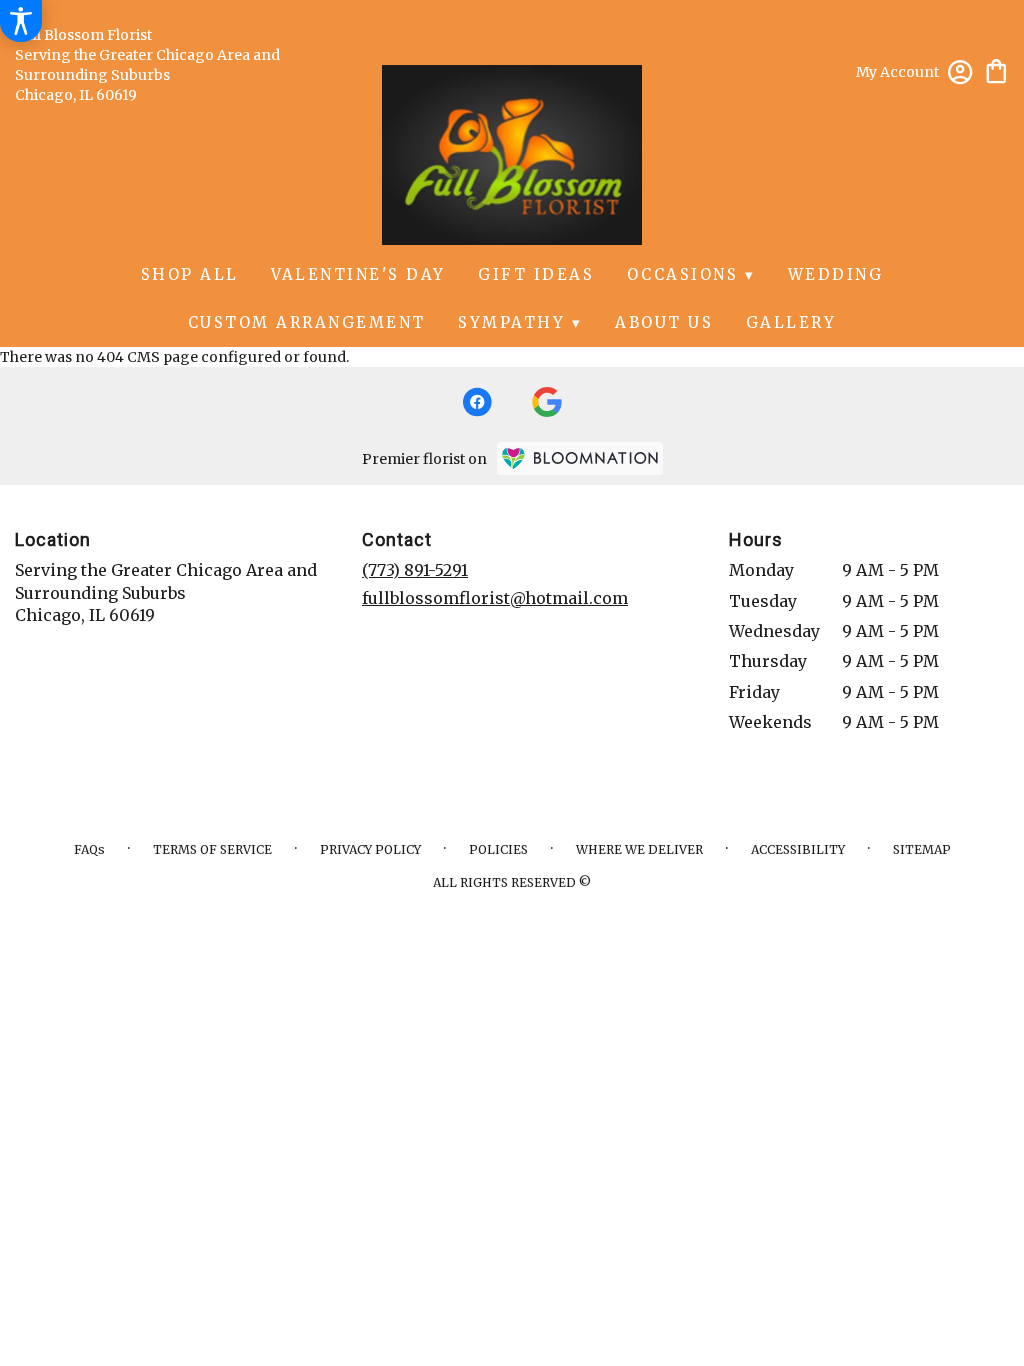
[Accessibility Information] (21, 21)
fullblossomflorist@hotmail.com (495, 598)
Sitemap (922, 849)
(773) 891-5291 (415, 570)
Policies (498, 849)
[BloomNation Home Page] (580, 458)
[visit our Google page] (547, 402)
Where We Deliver (639, 849)
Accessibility (798, 849)
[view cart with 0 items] (996, 69)
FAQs (89, 849)
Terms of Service (212, 849)
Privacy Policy (370, 849)
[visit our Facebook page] (477, 402)
